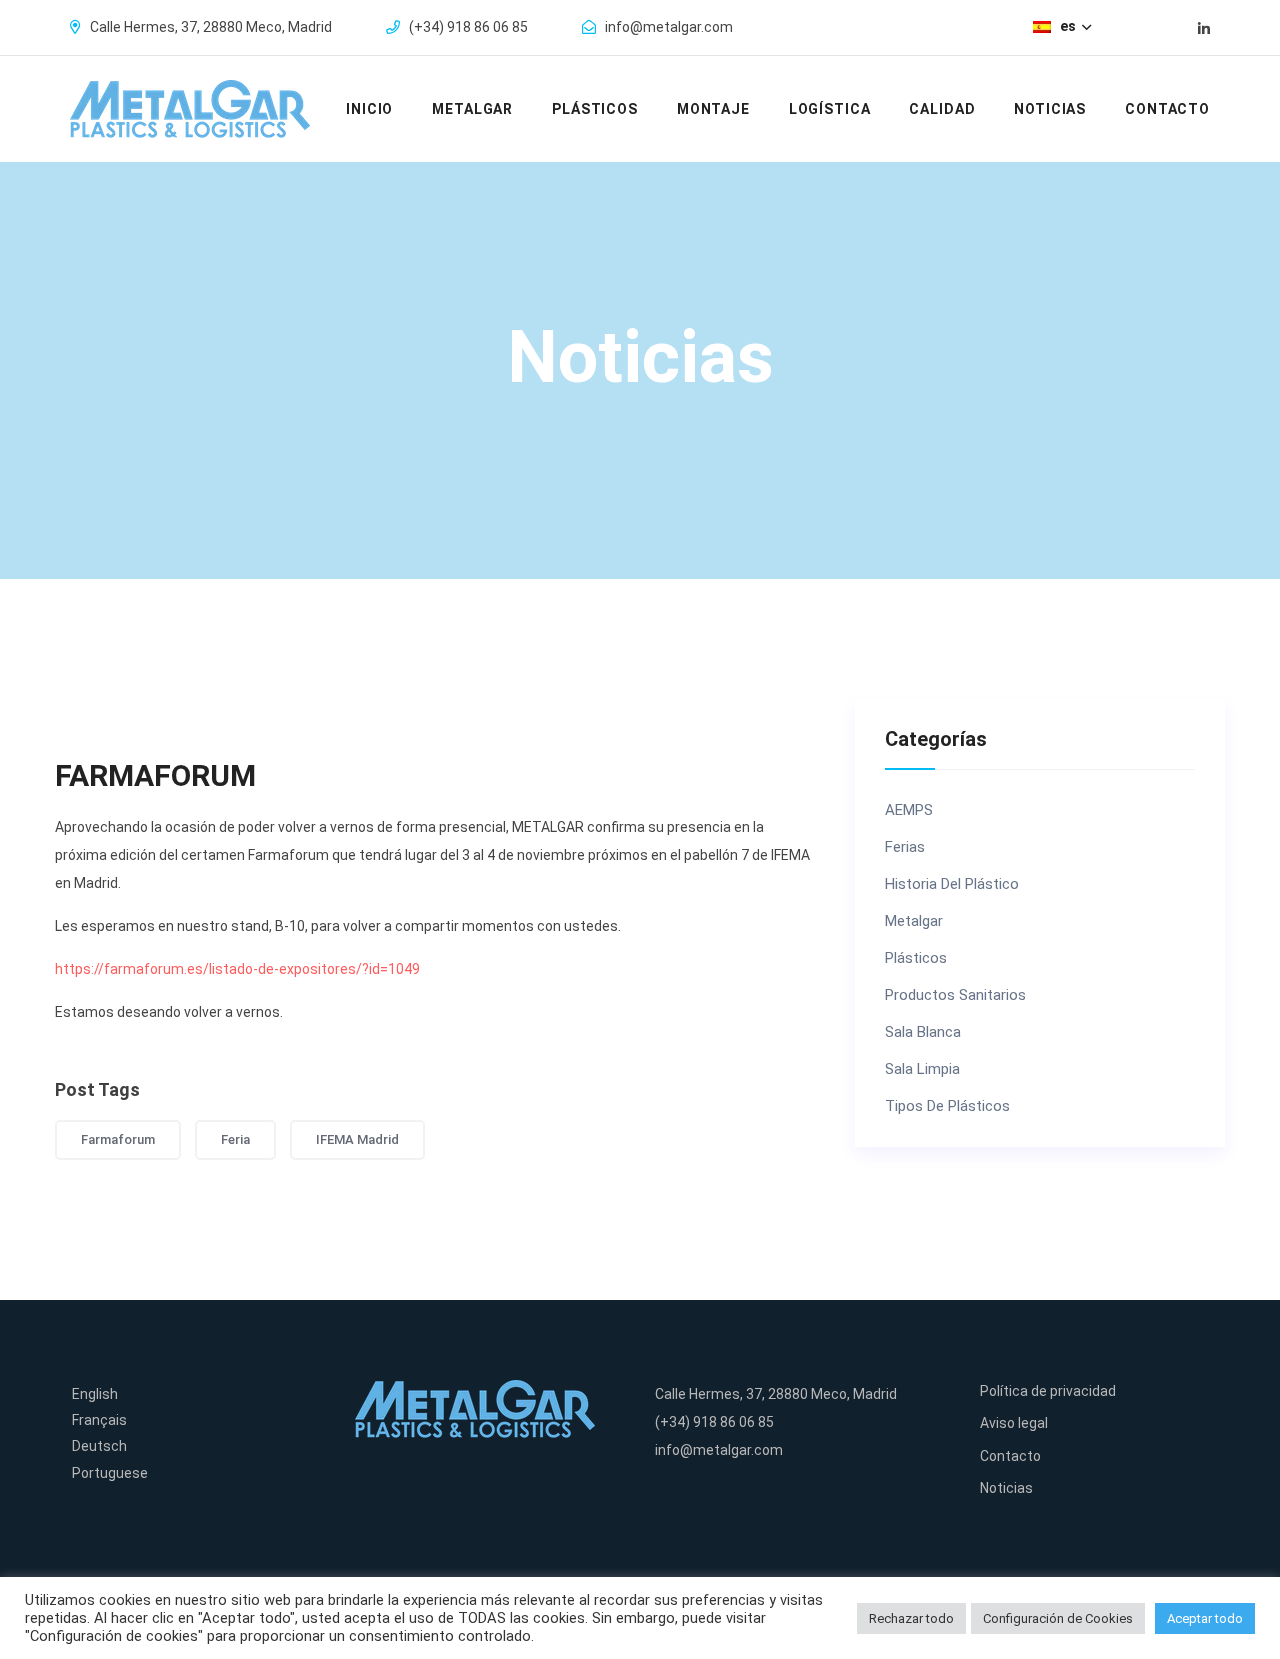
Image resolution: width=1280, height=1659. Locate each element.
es (1069, 26)
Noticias (1050, 109)
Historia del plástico (952, 884)
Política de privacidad (1048, 1391)
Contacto (1167, 109)
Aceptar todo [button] (1205, 1618)
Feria (235, 1139)
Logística (830, 109)
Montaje (713, 109)
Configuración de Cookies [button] (1058, 1618)
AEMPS (909, 810)
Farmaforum (118, 1139)
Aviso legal (1014, 1423)
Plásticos (595, 109)
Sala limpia (922, 1069)
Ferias (905, 847)
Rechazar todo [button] (911, 1618)
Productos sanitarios (955, 995)
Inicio (369, 109)
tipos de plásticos (947, 1106)
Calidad (942, 109)
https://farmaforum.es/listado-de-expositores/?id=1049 (237, 969)
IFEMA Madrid (357, 1139)
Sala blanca (923, 1032)
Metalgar (472, 109)
